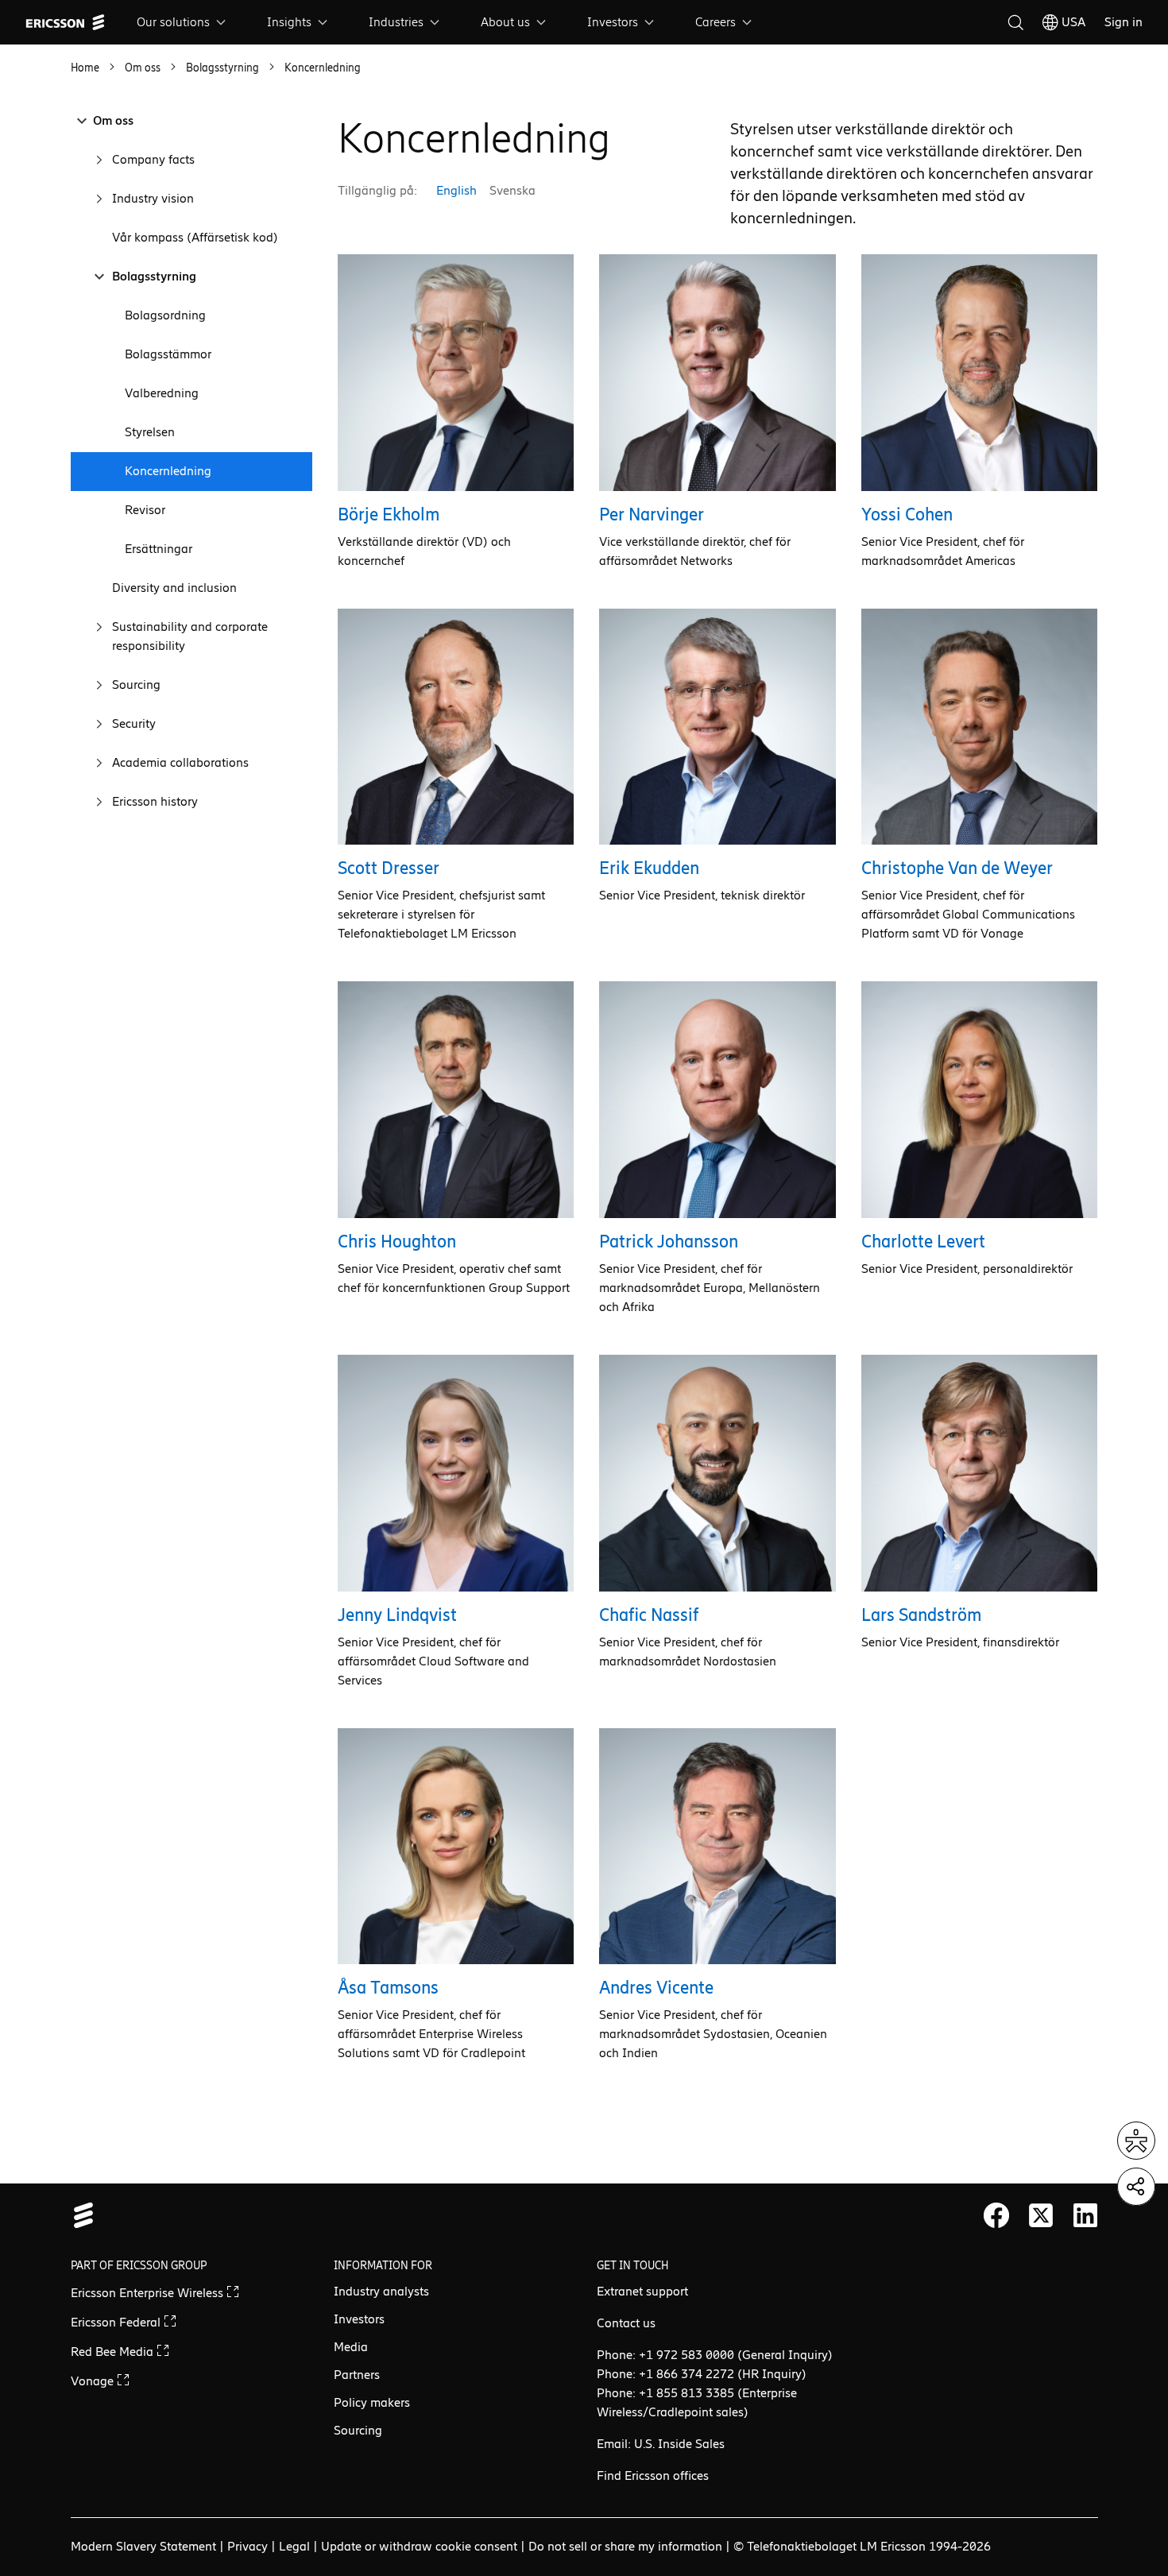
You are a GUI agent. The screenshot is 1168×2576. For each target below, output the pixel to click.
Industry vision (153, 198)
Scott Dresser (389, 868)
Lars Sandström (921, 1615)
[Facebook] (996, 2215)
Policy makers (372, 2402)
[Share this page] (1136, 2187)
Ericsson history (155, 801)
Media (351, 2347)
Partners (357, 2375)
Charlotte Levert (923, 1242)
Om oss (113, 120)
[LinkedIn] (1085, 2215)
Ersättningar (159, 549)
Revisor (145, 510)
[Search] (1015, 22)
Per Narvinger (652, 514)
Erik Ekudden (649, 868)
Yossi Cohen (907, 514)
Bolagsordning (165, 315)
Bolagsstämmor (168, 354)
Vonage (94, 2381)
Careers (715, 22)
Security (134, 723)
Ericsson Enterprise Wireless (149, 2293)
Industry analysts (381, 2291)
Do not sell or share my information (625, 2546)
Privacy (248, 2546)
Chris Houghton (397, 1242)
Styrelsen (150, 432)
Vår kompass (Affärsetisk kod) (195, 237)
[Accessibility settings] (1136, 2141)
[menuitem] (183, 22)
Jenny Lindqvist (397, 1615)
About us (505, 22)
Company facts (153, 159)
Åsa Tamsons (388, 1988)
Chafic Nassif (649, 1615)
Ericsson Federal (117, 2322)
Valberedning (162, 393)
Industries (396, 22)
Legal (294, 2546)
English (456, 190)
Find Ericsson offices (653, 2475)
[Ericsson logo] (65, 22)
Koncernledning (168, 471)
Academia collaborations (180, 762)
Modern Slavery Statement (143, 2546)
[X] (1041, 2215)
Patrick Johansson (669, 1242)
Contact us (626, 2323)
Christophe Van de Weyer (957, 868)
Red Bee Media (114, 2352)
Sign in (1124, 22)
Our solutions (173, 22)
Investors (613, 22)
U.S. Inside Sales (679, 2444)
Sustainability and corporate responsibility (190, 636)
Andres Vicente (656, 1988)
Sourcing (136, 685)
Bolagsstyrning (154, 276)
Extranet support (642, 2291)
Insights (289, 22)
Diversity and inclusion (174, 588)
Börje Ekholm (389, 514)
